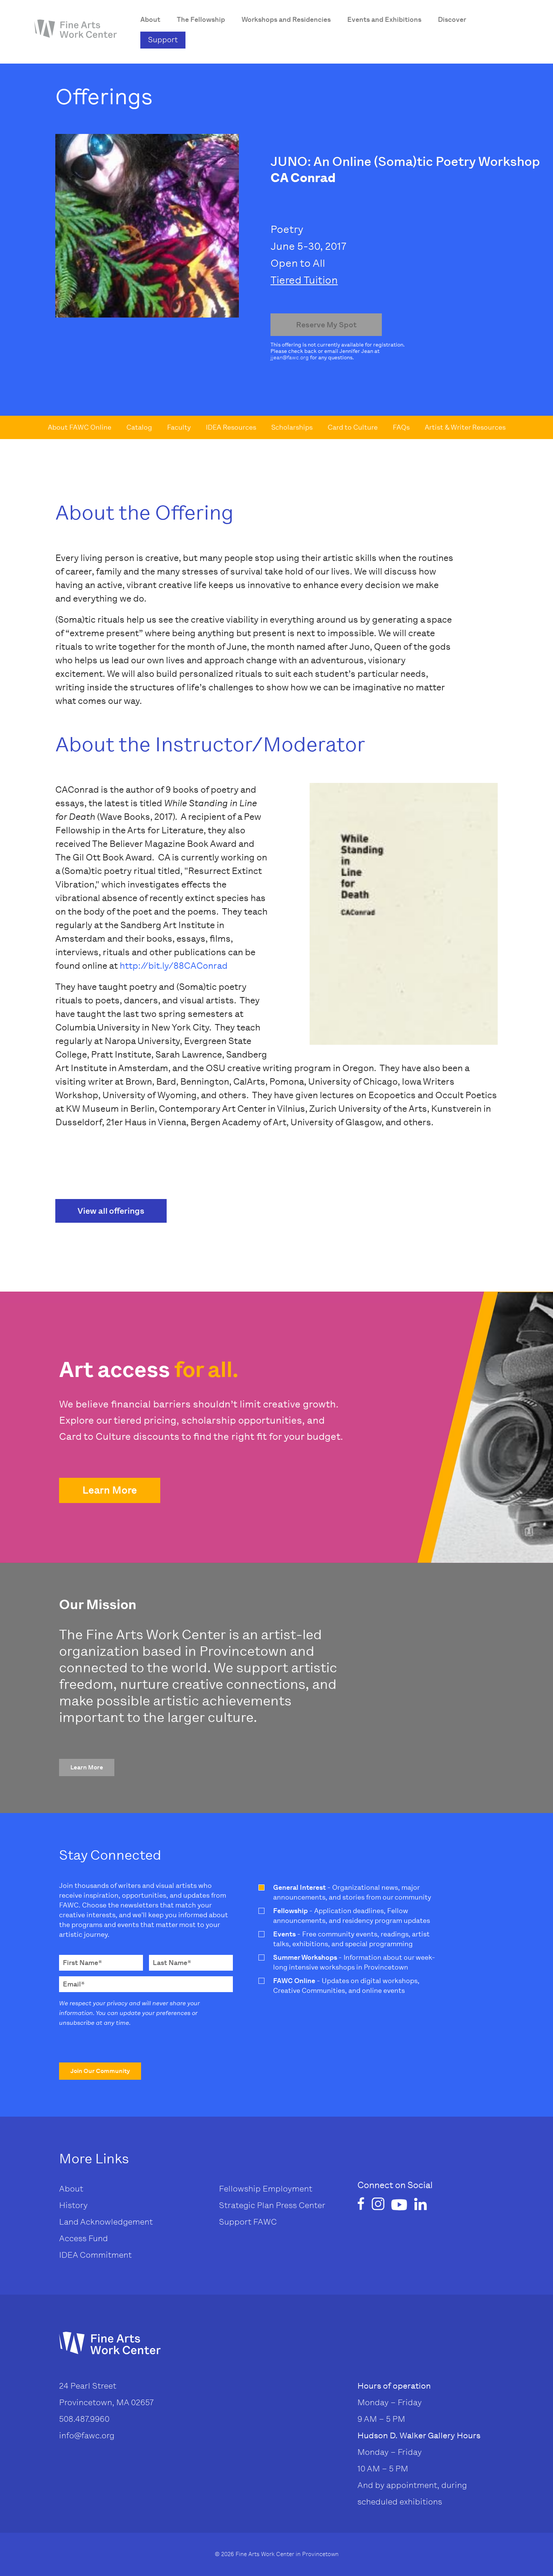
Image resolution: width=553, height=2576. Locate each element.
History (73, 2205)
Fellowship (240, 2189)
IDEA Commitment (95, 2255)
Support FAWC (248, 2222)
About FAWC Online (80, 427)
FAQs (401, 427)
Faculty (179, 427)
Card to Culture (353, 427)
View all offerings (111, 1211)
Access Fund (84, 2238)
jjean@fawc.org (290, 358)
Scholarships (292, 427)
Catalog (139, 427)
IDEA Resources (231, 427)
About (71, 2189)
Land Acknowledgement (106, 2222)
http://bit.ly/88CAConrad (174, 966)
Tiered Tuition (304, 280)
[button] (110, 1490)
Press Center (300, 2205)
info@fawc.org (87, 2435)
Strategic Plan (246, 2205)
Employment (287, 2189)
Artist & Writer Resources (465, 427)
